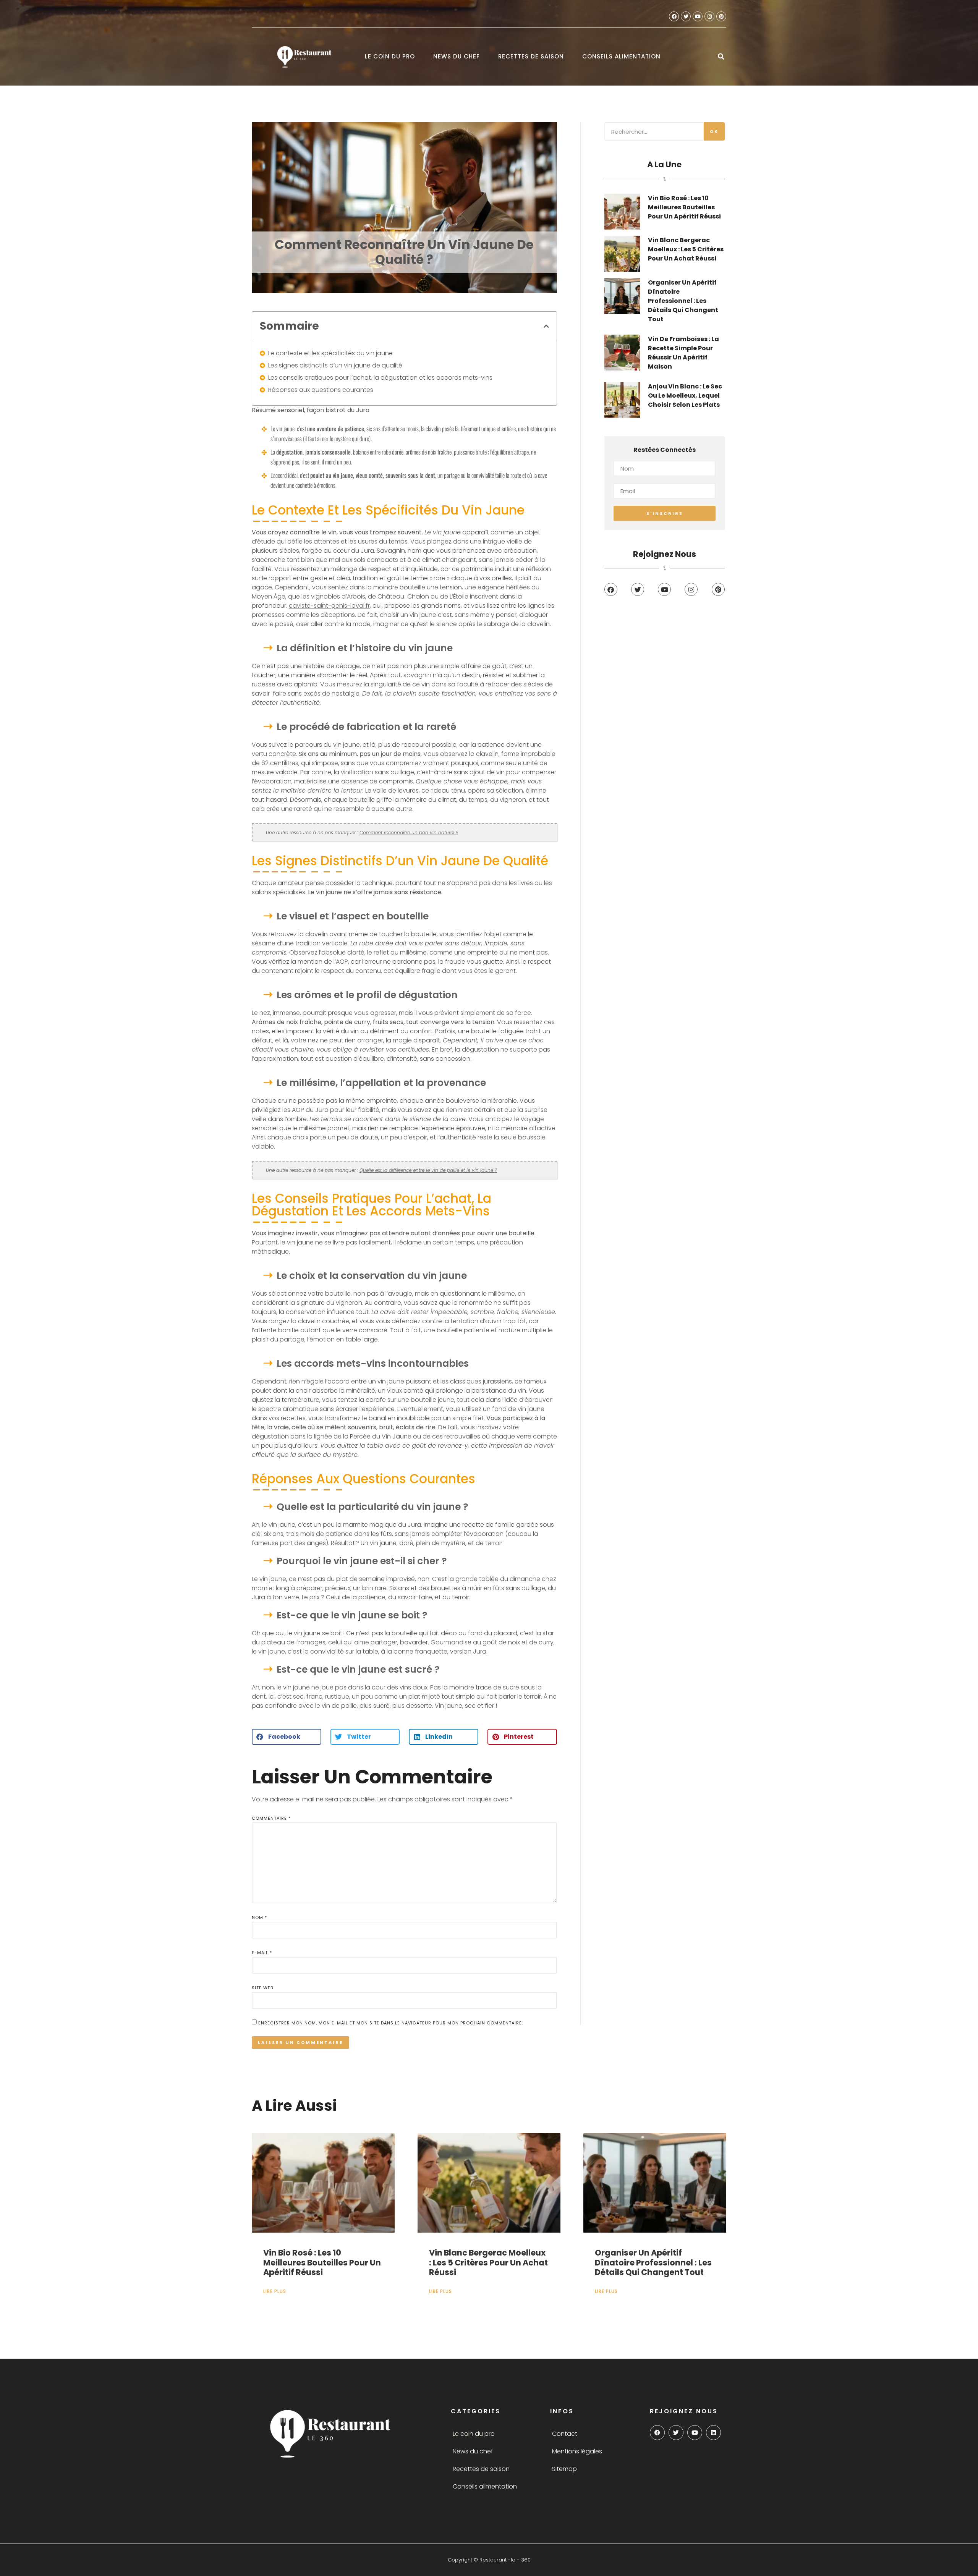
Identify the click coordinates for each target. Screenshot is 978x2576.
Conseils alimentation (621, 56)
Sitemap (564, 2469)
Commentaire (271, 1818)
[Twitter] (686, 16)
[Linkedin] (713, 2433)
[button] (721, 57)
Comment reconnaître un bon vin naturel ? (409, 833)
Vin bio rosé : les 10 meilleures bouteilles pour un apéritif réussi (684, 207)
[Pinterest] (721, 16)
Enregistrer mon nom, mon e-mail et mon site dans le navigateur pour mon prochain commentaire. (391, 2023)
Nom (259, 1917)
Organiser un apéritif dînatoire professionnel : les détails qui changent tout (683, 301)
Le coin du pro (390, 56)
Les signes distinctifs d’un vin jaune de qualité (335, 365)
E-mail (262, 1953)
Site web (262, 1988)
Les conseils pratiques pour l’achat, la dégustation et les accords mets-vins (380, 378)
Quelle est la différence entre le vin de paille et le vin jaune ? (428, 1170)
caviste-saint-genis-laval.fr (329, 606)
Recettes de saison (531, 56)
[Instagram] (709, 16)
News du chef (457, 56)
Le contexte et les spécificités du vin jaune (330, 353)
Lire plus (275, 2291)
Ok (714, 131)
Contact (565, 2434)
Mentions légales (577, 2451)
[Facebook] (674, 16)
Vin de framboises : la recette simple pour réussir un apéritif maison (683, 353)
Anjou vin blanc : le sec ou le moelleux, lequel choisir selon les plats (685, 396)
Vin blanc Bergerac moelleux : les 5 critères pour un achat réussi (686, 249)
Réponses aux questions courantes (321, 390)
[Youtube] (698, 16)
